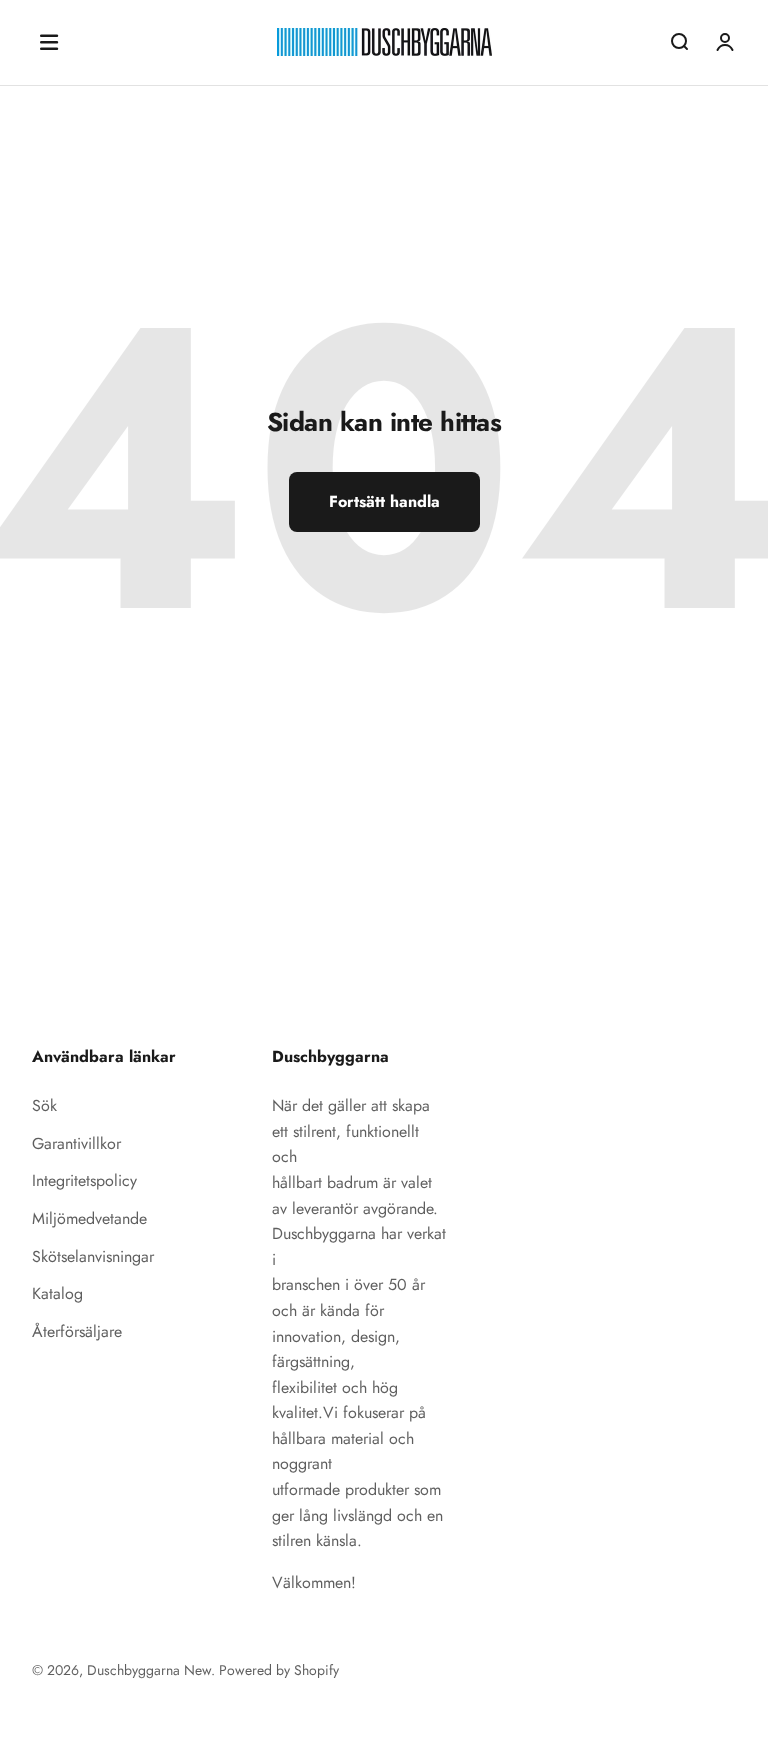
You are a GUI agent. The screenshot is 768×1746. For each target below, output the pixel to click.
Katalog (57, 1293)
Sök (44, 1105)
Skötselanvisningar (93, 1256)
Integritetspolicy (84, 1180)
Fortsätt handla (384, 501)
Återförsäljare (77, 1331)
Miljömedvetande (89, 1218)
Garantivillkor (76, 1143)
